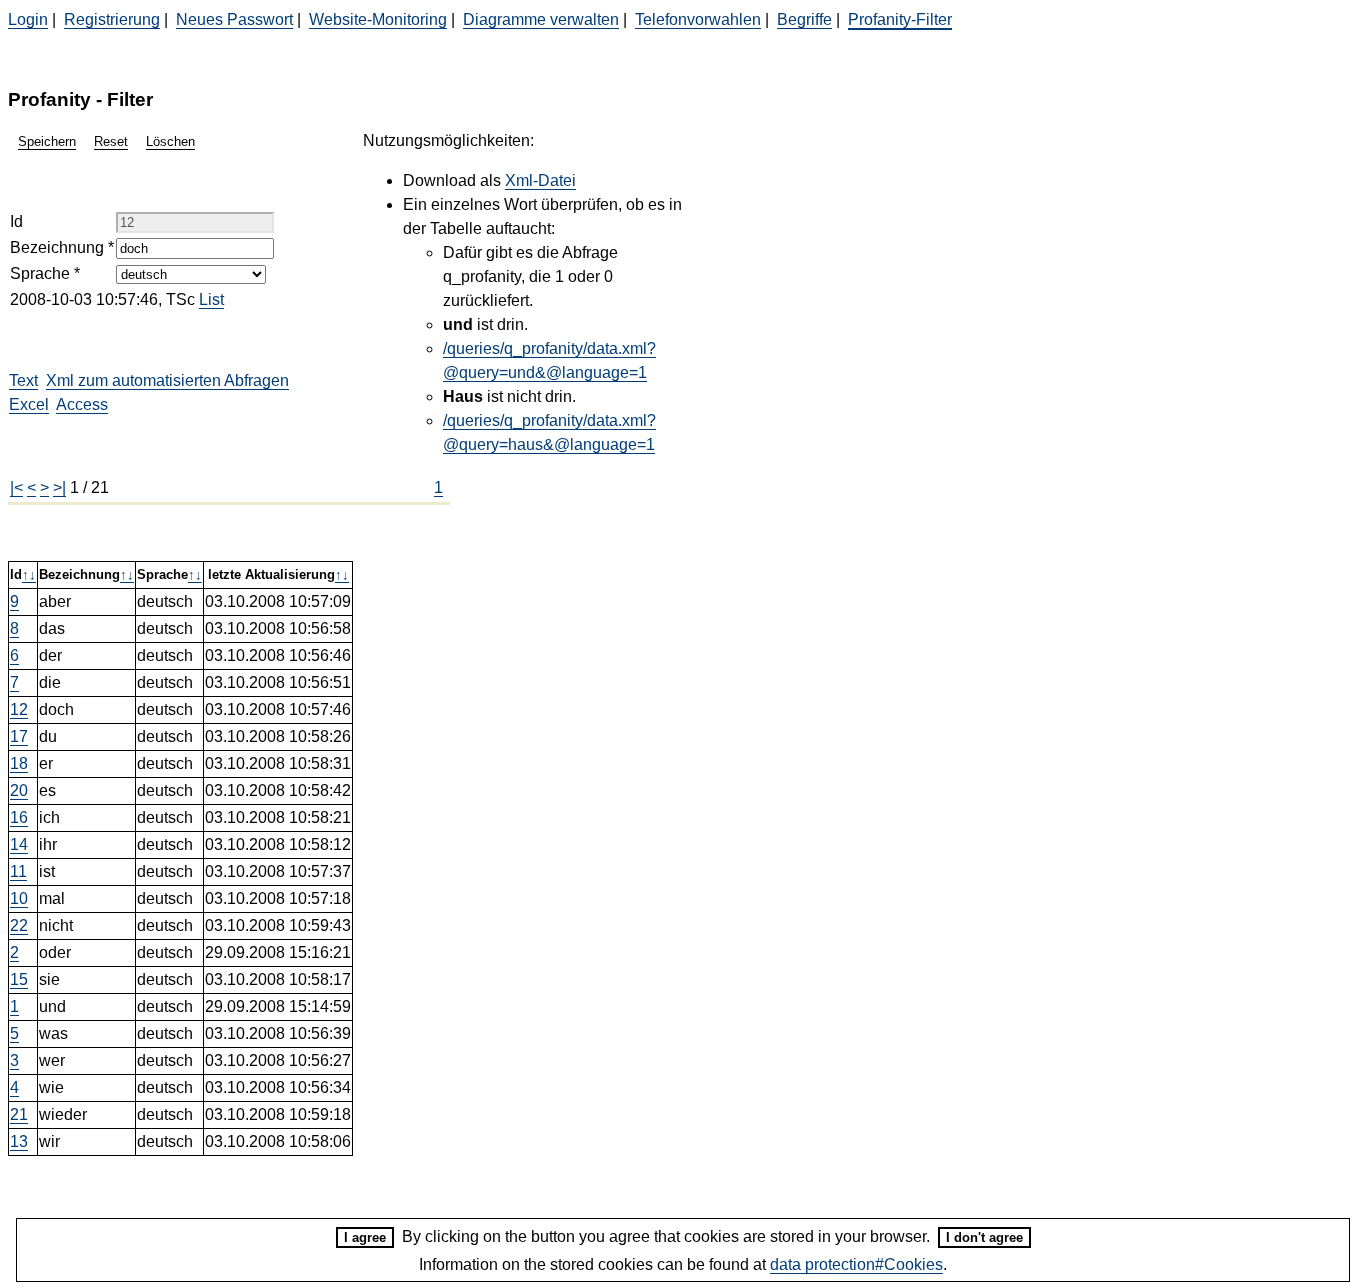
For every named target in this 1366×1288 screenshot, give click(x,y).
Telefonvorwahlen (698, 19)
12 (19, 709)
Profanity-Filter (900, 19)
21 (19, 1114)
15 (19, 979)
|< (16, 487)
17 (19, 736)
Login (28, 19)
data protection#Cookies (856, 1264)
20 (19, 790)
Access (82, 404)
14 (19, 844)
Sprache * (45, 273)
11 (18, 871)
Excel (29, 404)
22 (19, 925)
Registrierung (112, 19)
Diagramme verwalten (541, 19)
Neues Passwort (234, 19)
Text (23, 380)
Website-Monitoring (378, 19)
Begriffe (804, 19)
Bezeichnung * (62, 247)
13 (19, 1141)
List (211, 299)
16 (19, 817)
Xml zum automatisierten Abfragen (167, 380)
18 (19, 763)
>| (59, 487)
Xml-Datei (540, 180)
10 (19, 898)
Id (16, 221)
